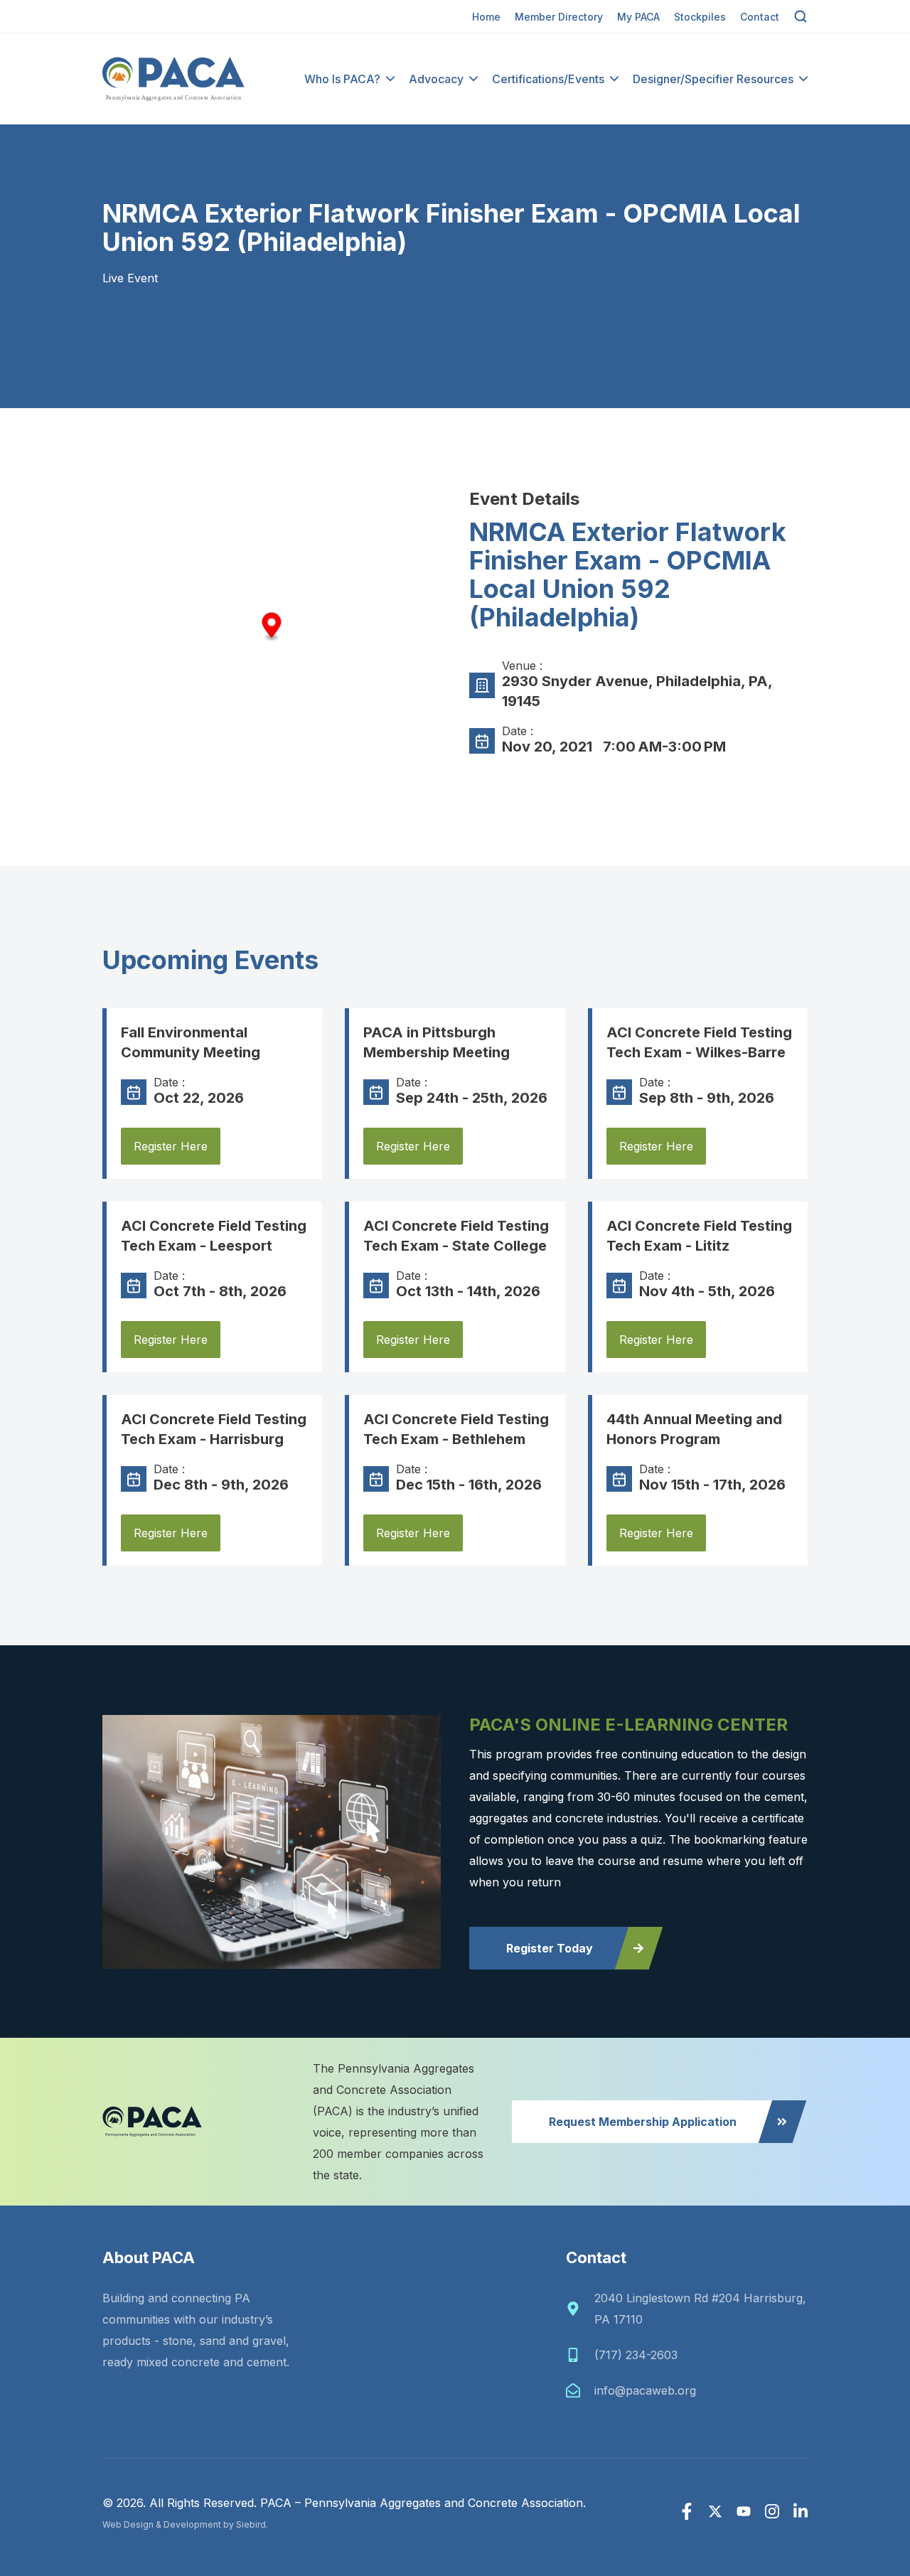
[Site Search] (801, 16)
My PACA (638, 17)
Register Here (171, 1146)
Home (486, 17)
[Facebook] (687, 2511)
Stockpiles (700, 17)
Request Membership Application (643, 2122)
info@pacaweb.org (645, 2390)
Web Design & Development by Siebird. (185, 2524)
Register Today (550, 1948)
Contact (760, 17)
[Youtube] (744, 2511)
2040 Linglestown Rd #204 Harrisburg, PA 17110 (700, 2309)
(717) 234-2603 (636, 2355)
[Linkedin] (801, 2511)
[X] (715, 2511)
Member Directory (559, 17)
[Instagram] (772, 2511)
